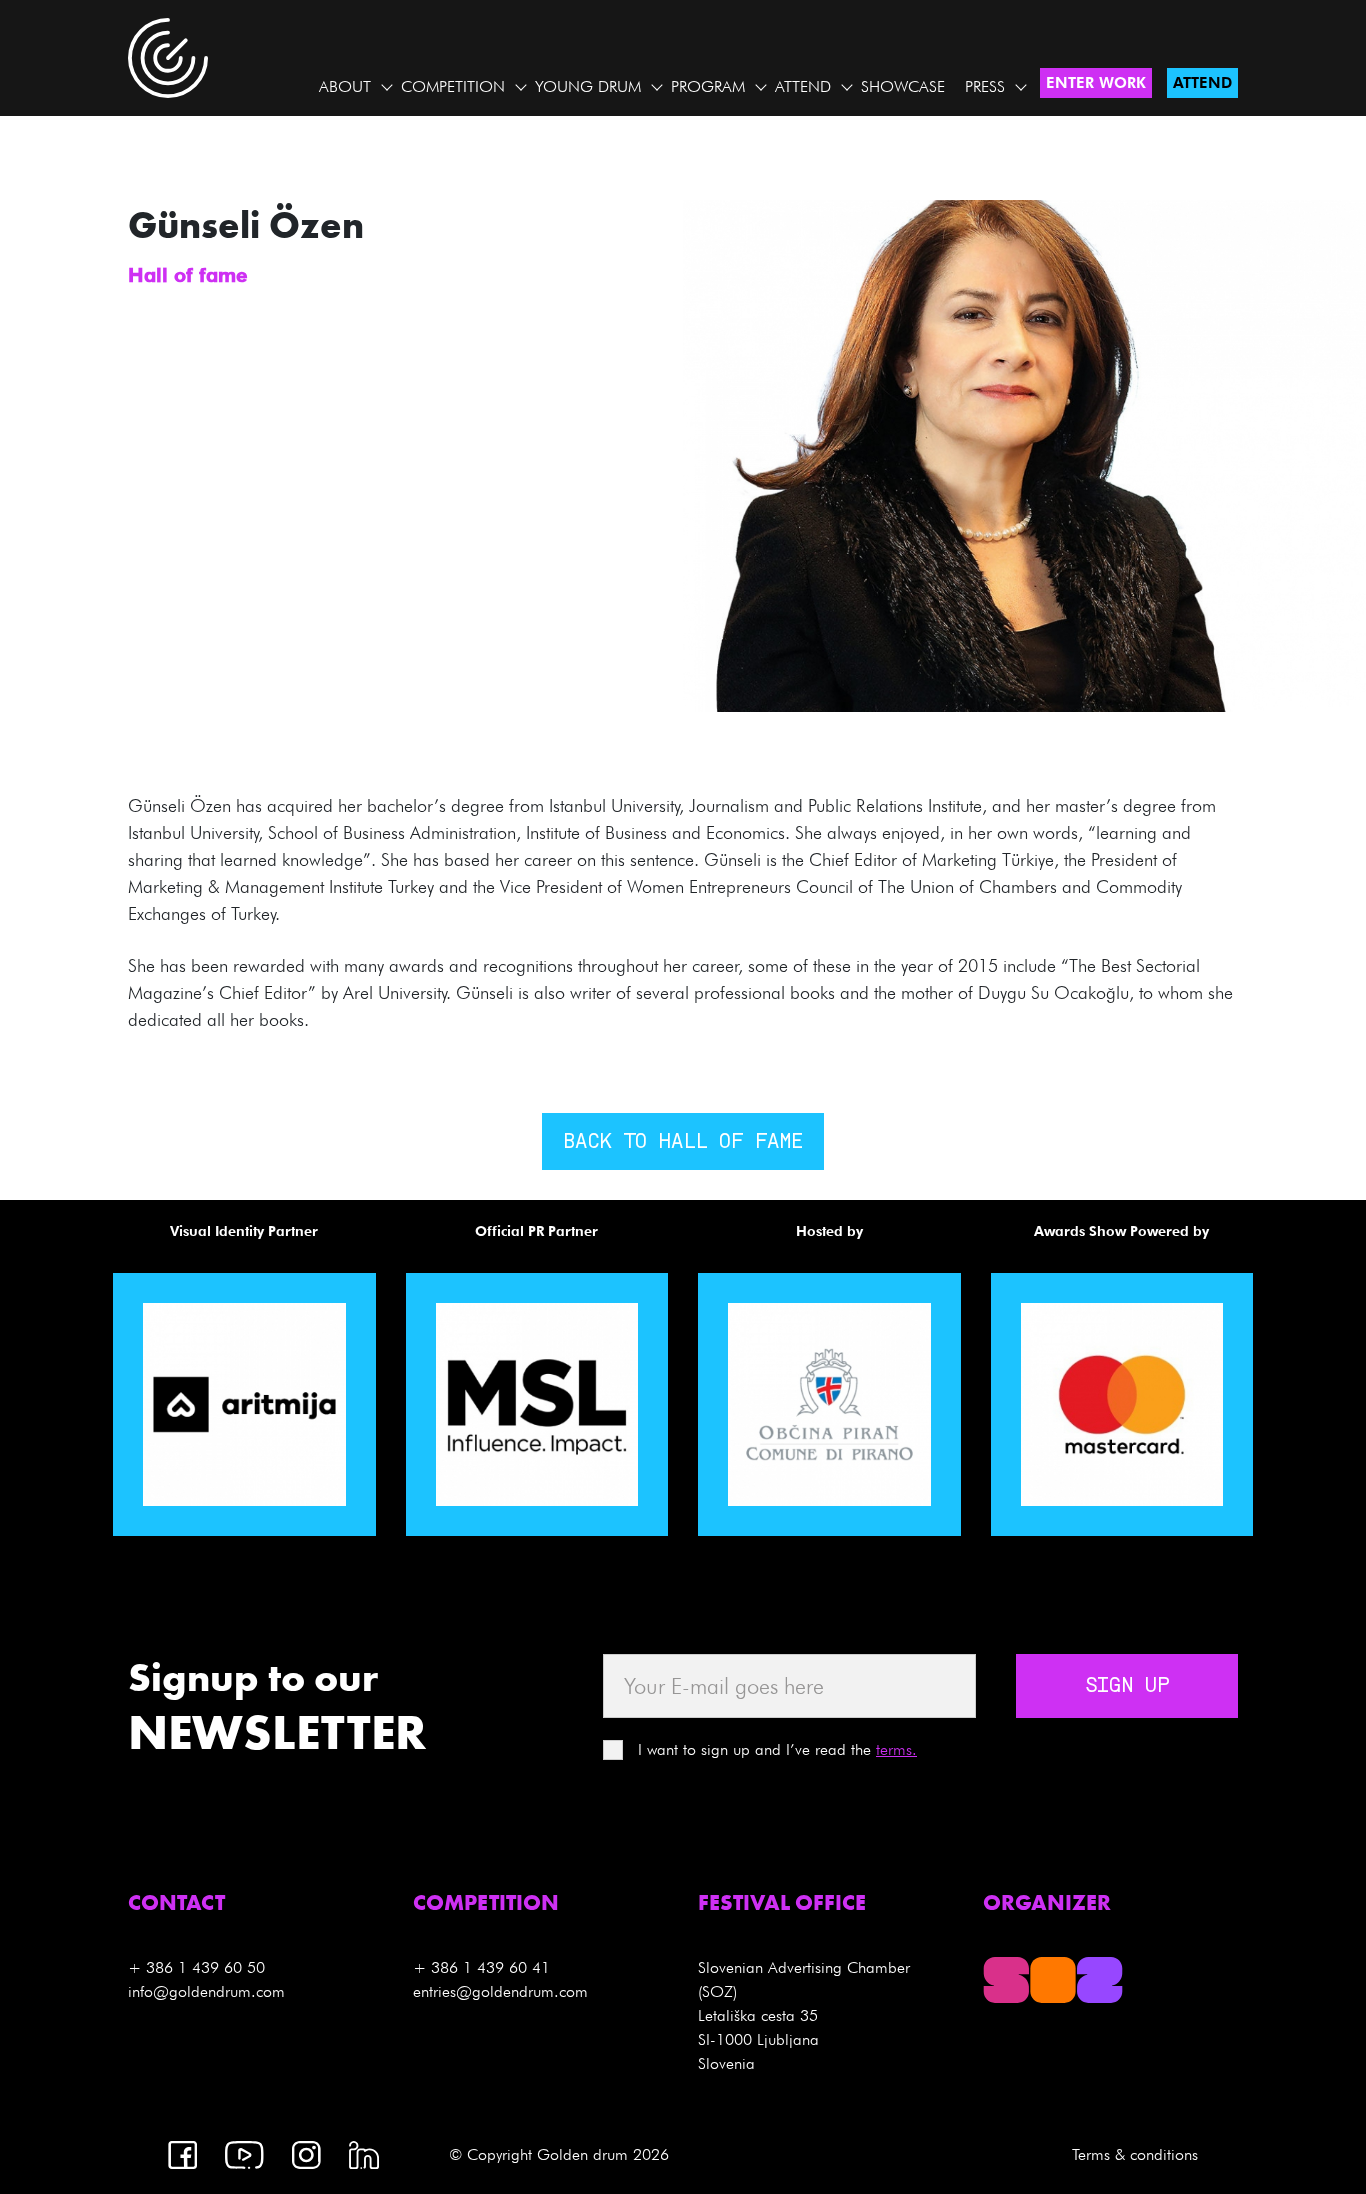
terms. (896, 1749)
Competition (453, 86)
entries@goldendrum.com (500, 1991)
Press (985, 86)
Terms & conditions (1135, 2154)
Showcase (903, 86)
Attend (803, 86)
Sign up (1127, 1687)
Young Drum (588, 86)
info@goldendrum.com (206, 1991)
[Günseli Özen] (1024, 454)
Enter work (1096, 83)
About (345, 86)
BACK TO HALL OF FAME (683, 1143)
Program (708, 86)
